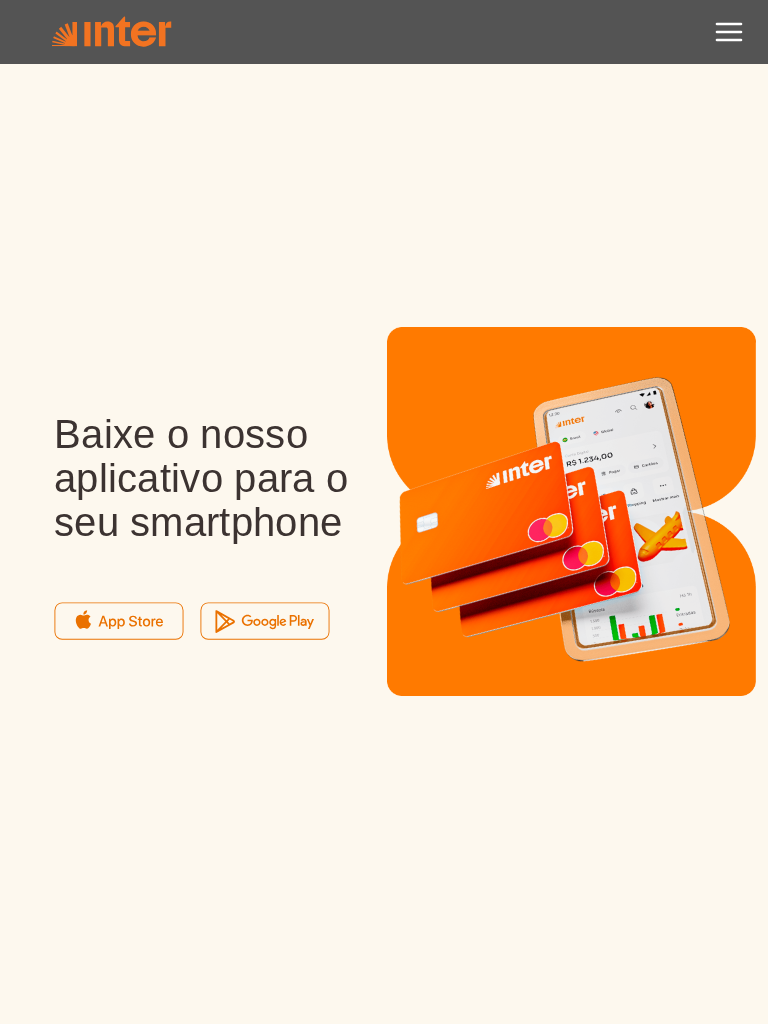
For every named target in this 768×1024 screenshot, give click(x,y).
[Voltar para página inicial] (111, 32)
